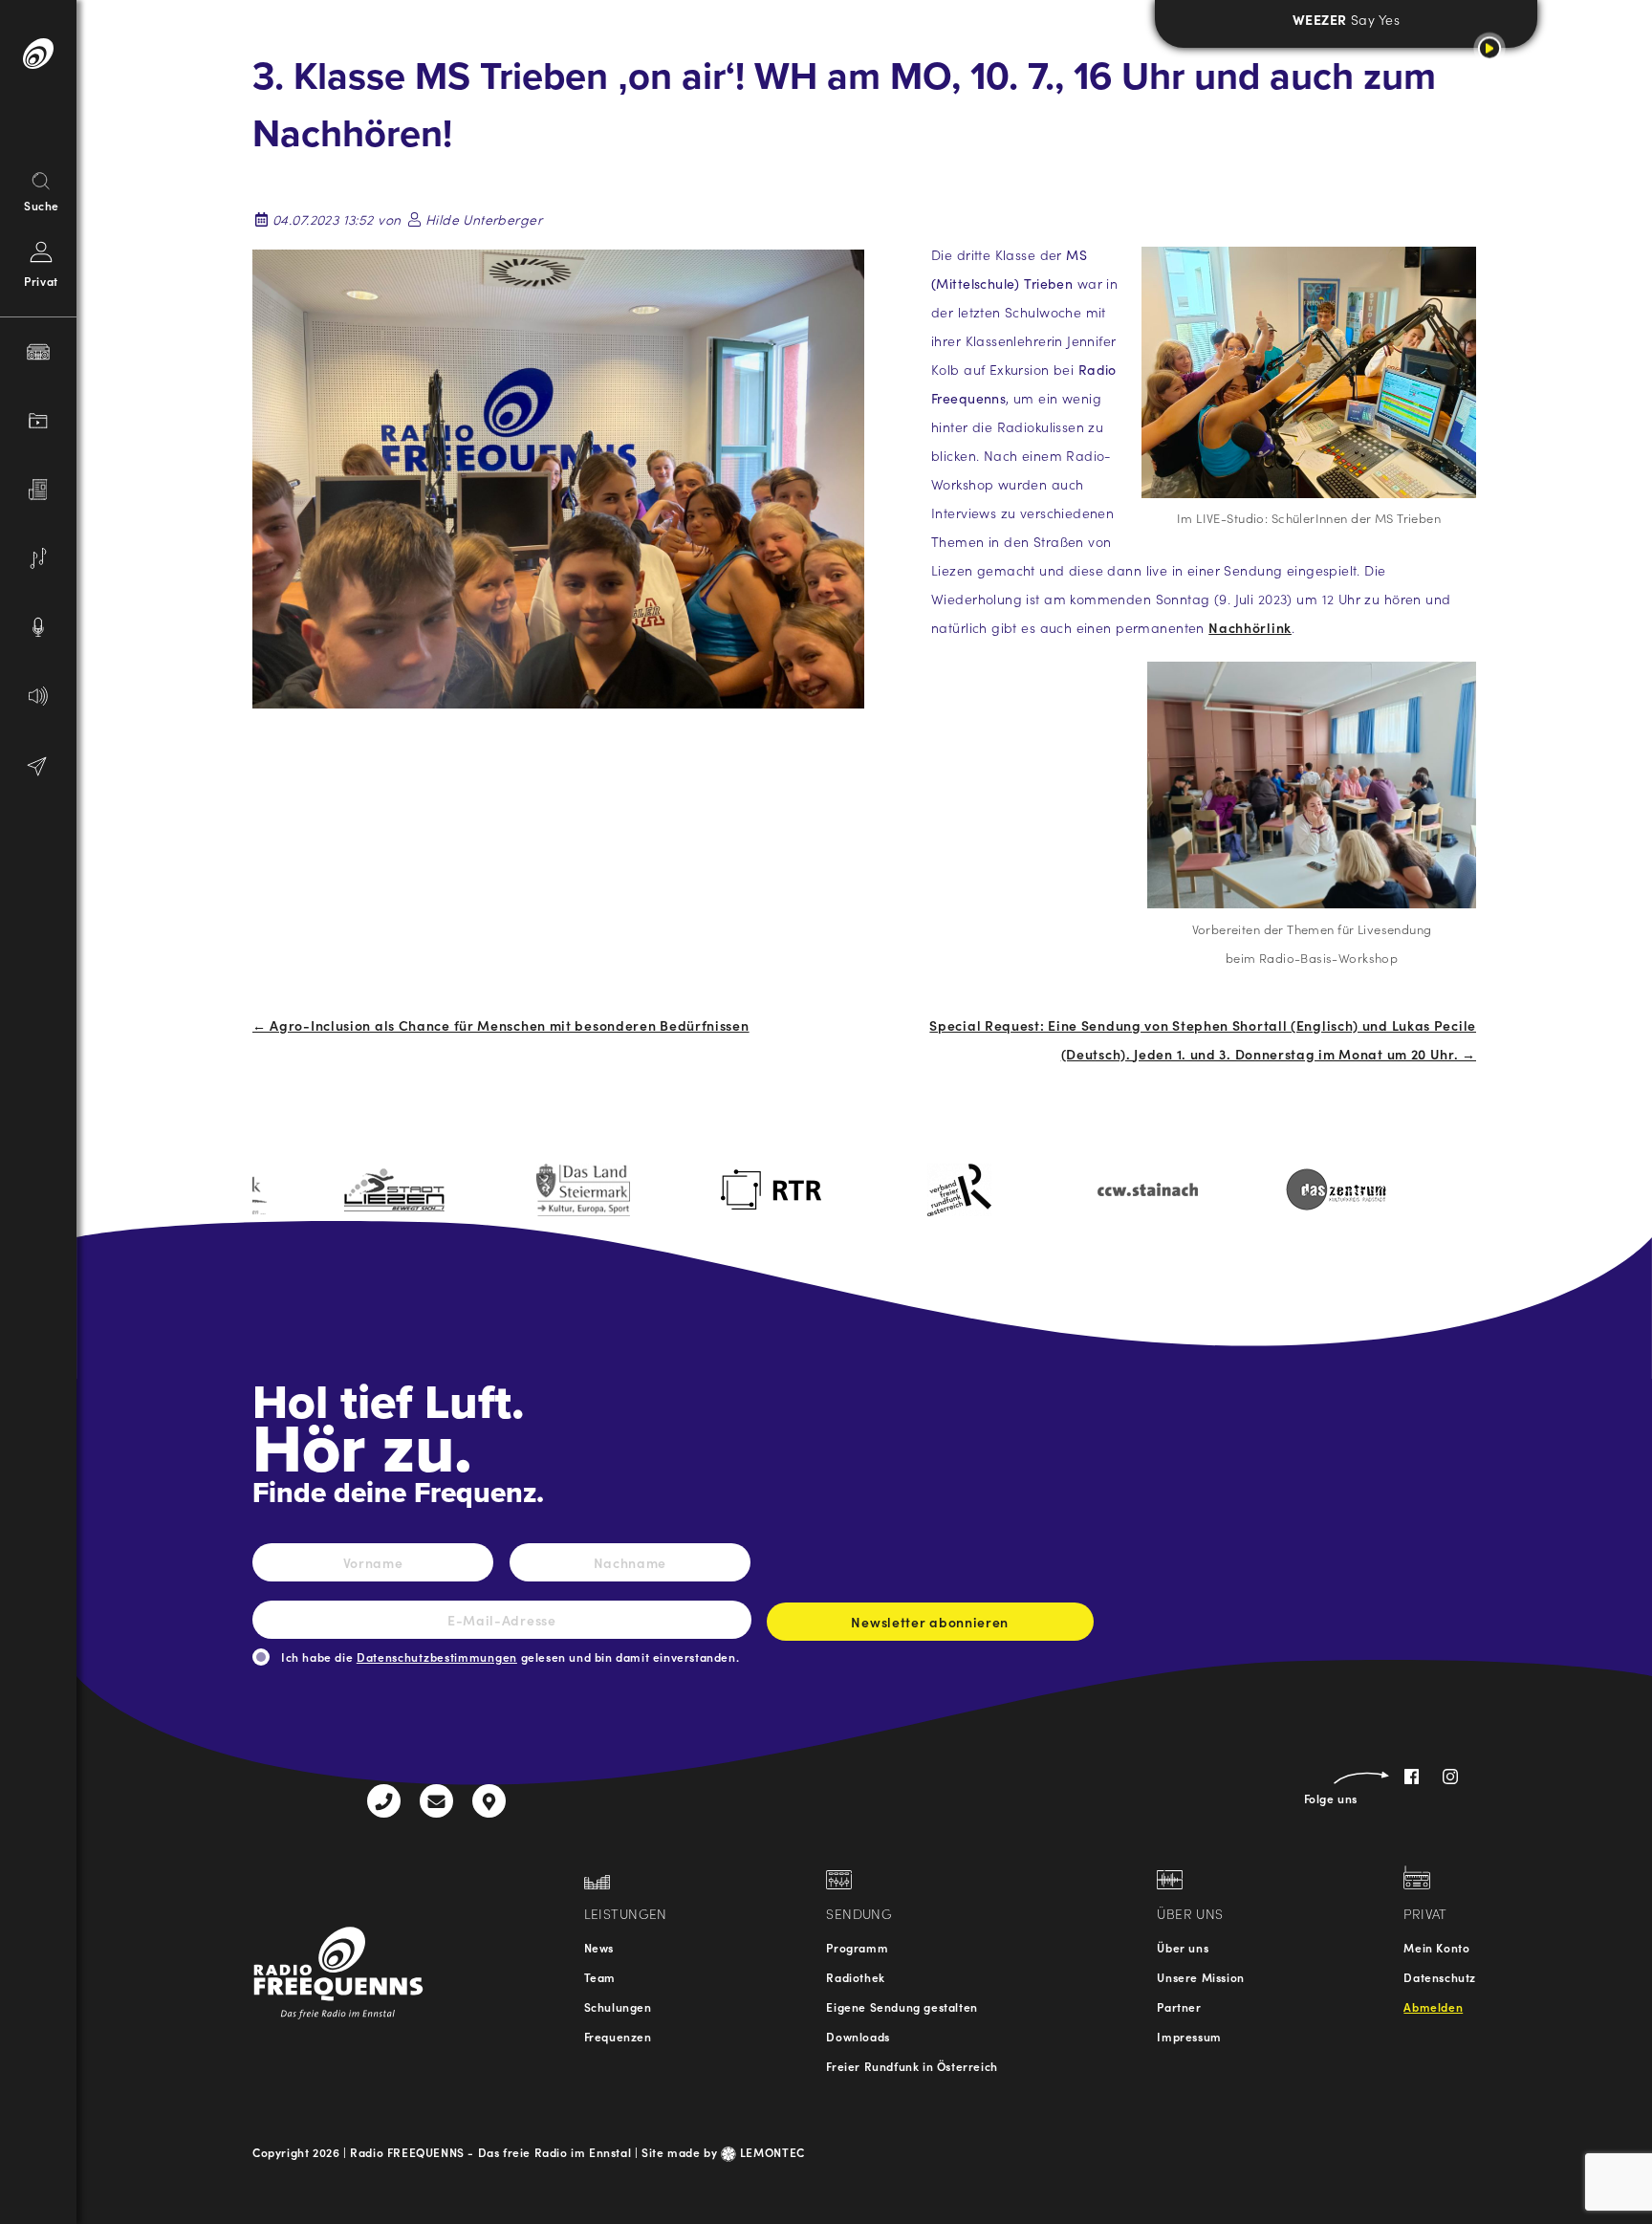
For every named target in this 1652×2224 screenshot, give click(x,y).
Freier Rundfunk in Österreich (912, 2066)
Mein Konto (1436, 1947)
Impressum (1189, 2036)
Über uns (1183, 1947)
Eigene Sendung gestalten (902, 2006)
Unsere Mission (1200, 1977)
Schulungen (618, 2006)
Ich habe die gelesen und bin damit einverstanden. (510, 1657)
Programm (857, 1947)
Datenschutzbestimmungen (437, 1657)
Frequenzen (618, 2036)
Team (600, 1977)
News (599, 1947)
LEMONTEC (771, 2152)
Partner (1179, 2006)
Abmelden (1433, 2006)
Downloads (858, 2036)
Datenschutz (1440, 1977)
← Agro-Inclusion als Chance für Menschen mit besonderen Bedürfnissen (501, 1025)
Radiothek (855, 1977)
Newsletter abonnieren (930, 1622)
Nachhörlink (1250, 627)
